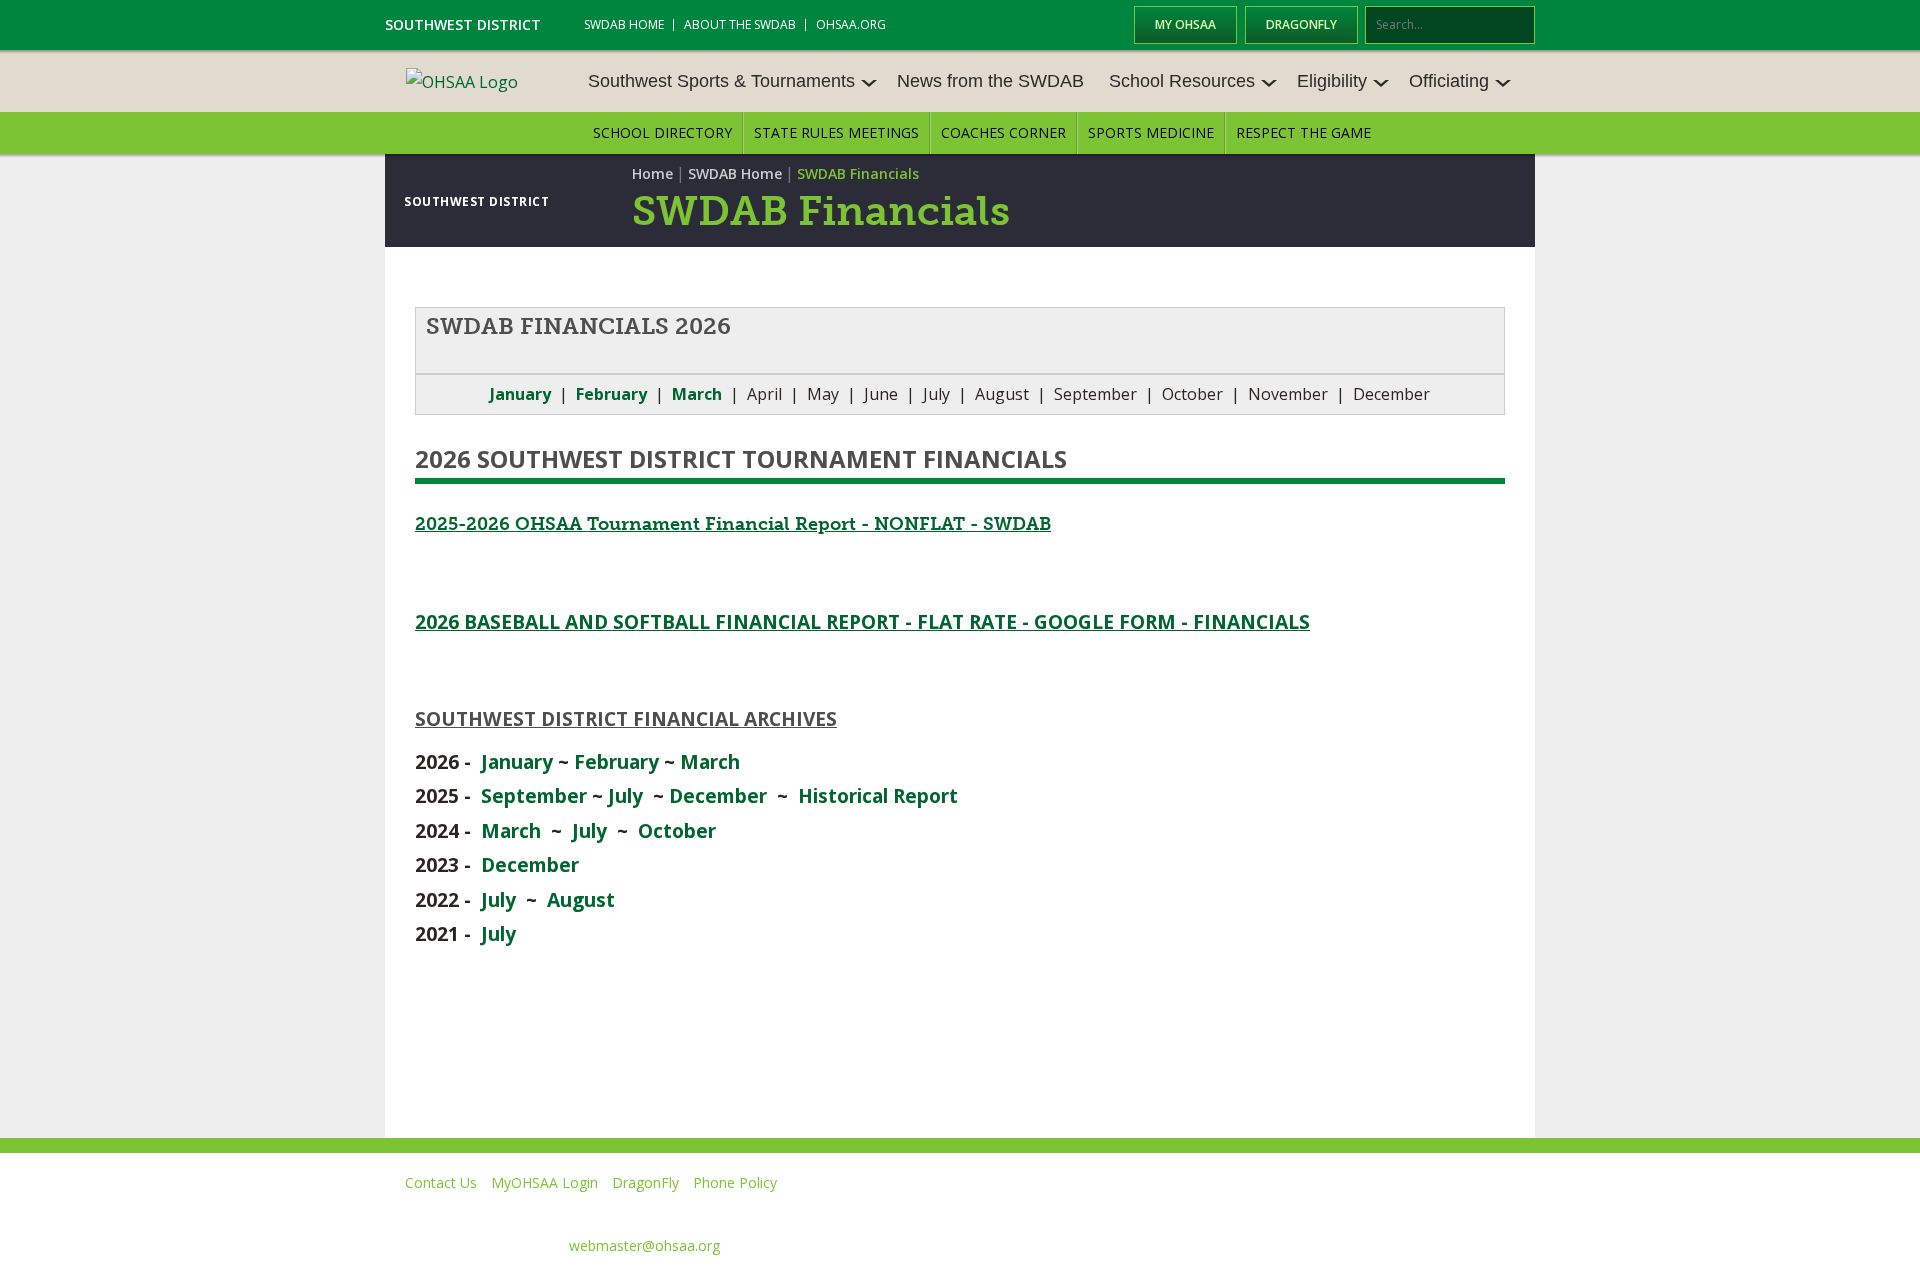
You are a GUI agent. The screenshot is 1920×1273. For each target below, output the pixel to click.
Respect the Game (1303, 132)
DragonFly (1301, 24)
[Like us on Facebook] (1161, 1211)
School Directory (662, 132)
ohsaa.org (851, 24)
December (718, 795)
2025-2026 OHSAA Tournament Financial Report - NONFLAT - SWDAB (733, 524)
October (677, 830)
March (710, 761)
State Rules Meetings (836, 132)
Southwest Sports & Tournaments (721, 81)
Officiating (1449, 81)
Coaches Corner (1003, 132)
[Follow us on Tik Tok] (1516, 1211)
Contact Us (441, 1182)
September (534, 795)
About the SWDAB (740, 24)
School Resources (1182, 81)
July (625, 795)
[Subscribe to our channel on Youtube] (1334, 1211)
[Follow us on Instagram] (1425, 1211)
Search (1521, 26)
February (616, 761)
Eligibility (1332, 81)
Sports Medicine (1151, 132)
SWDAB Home (624, 24)
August (581, 899)
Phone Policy (735, 1182)
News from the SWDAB (990, 81)
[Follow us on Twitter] (1243, 1211)
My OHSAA (1185, 24)
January (520, 394)
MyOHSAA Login (544, 1182)
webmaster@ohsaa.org (644, 1245)
